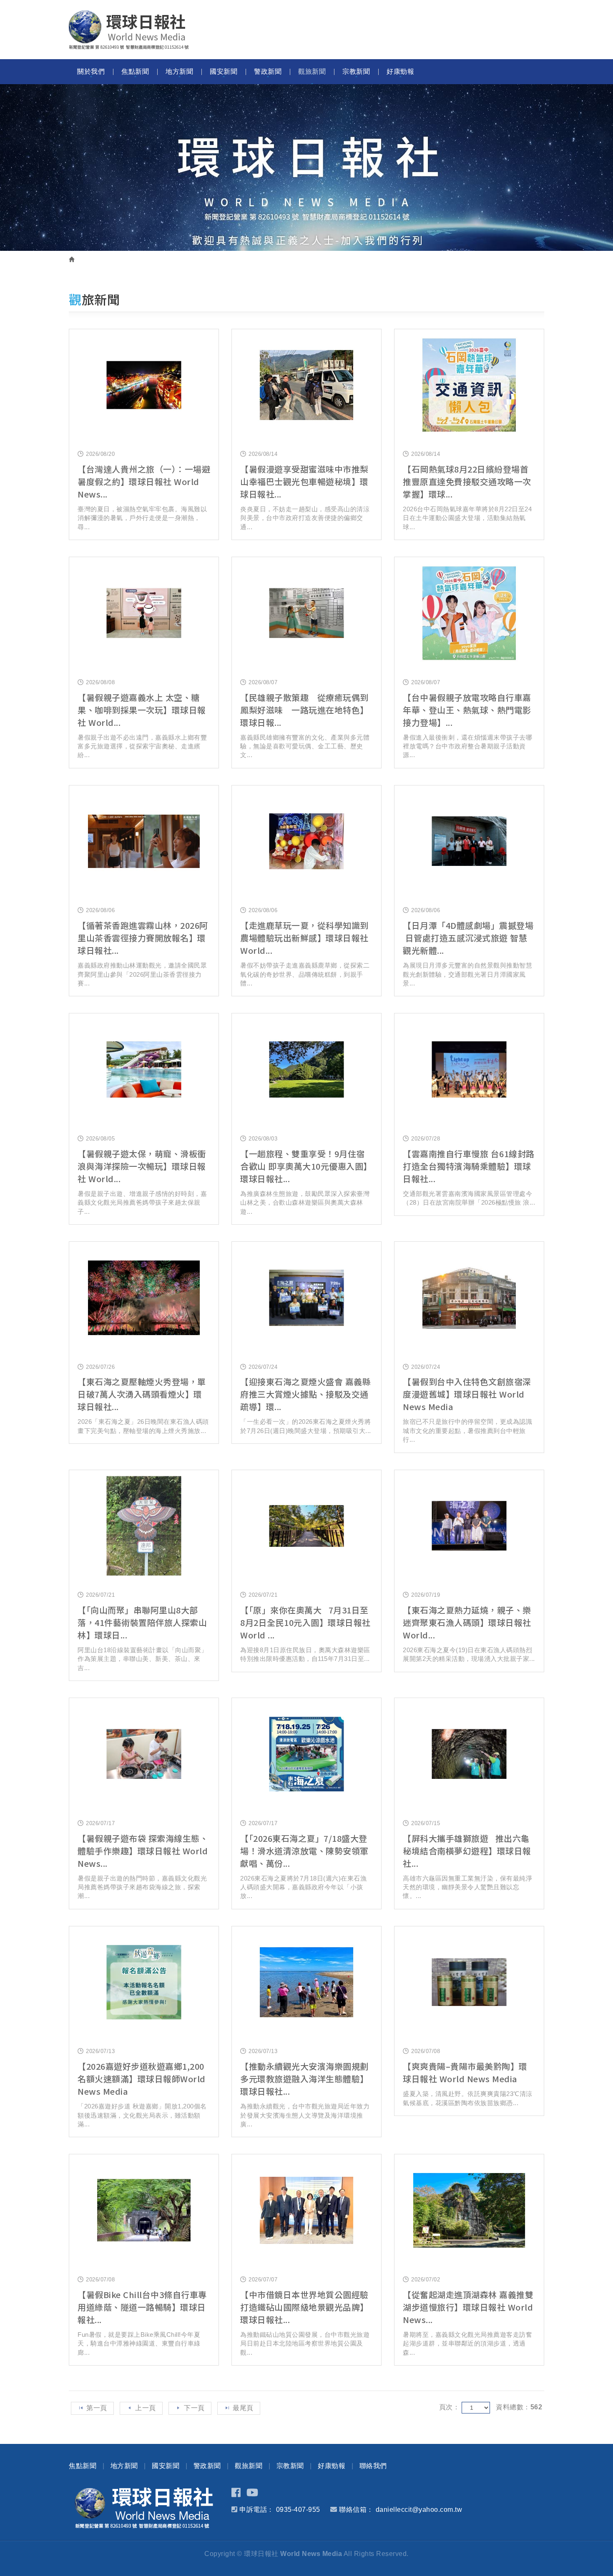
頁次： (450, 2407)
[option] (306, 168)
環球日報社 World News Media (129, 30)
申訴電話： (257, 2510)
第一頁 (97, 2408)
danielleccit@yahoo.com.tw (419, 2510)
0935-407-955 (298, 2510)
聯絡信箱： (356, 2510)
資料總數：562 (519, 2407)
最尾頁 (243, 2408)
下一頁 (194, 2408)
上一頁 (146, 2408)
